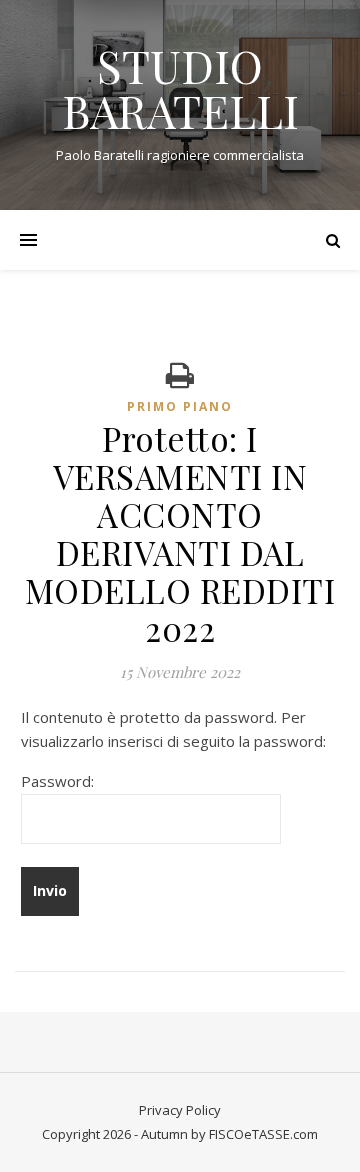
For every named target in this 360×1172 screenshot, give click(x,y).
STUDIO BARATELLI (180, 88)
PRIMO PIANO (180, 406)
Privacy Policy (180, 1110)
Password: (57, 781)
